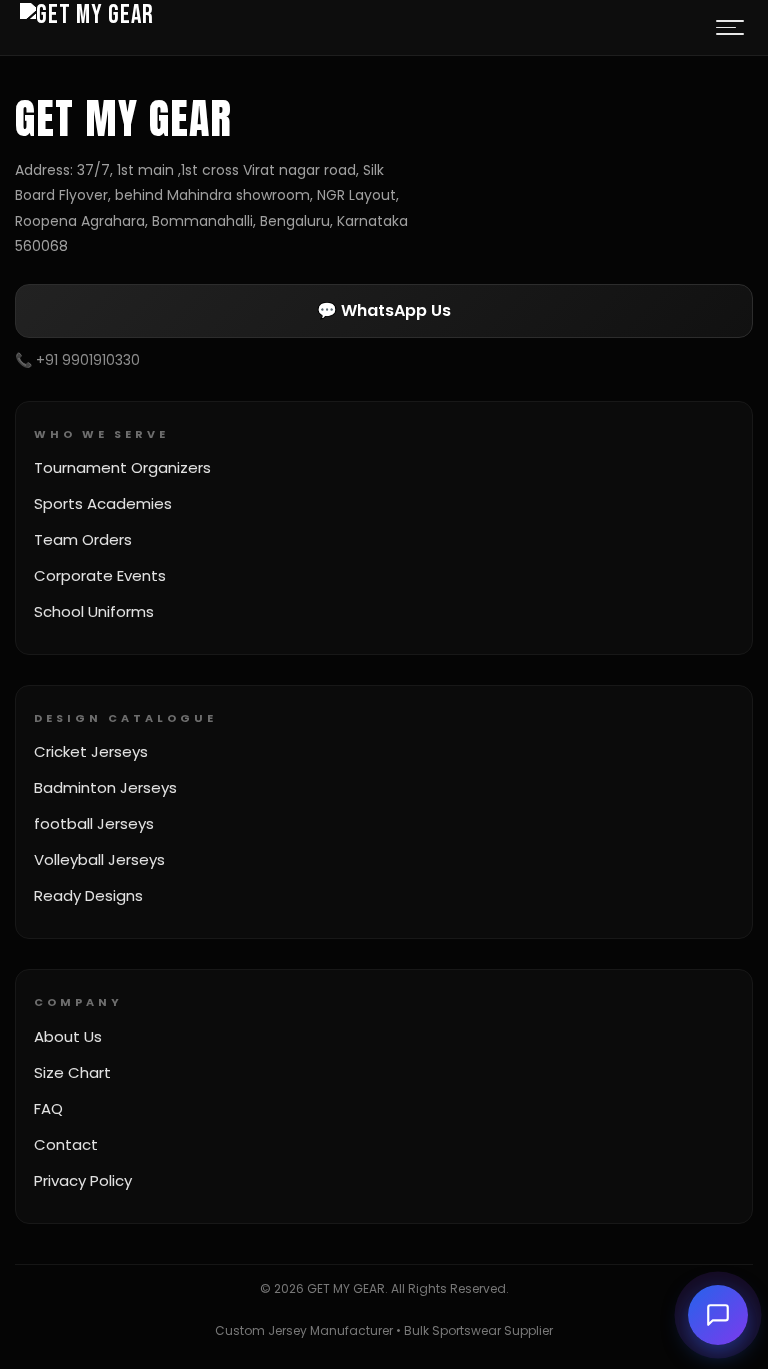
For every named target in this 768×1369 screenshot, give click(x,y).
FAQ (48, 1108)
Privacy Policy (83, 1180)
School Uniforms (94, 611)
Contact (66, 1144)
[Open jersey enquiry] (718, 1315)
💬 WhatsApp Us (384, 310)
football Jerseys (94, 823)
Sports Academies (103, 503)
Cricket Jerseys (91, 751)
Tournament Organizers (122, 467)
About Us (68, 1036)
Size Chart (72, 1072)
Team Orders (83, 539)
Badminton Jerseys (105, 787)
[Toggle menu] (730, 28)
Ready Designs (88, 895)
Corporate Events (100, 575)
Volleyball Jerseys (99, 859)
